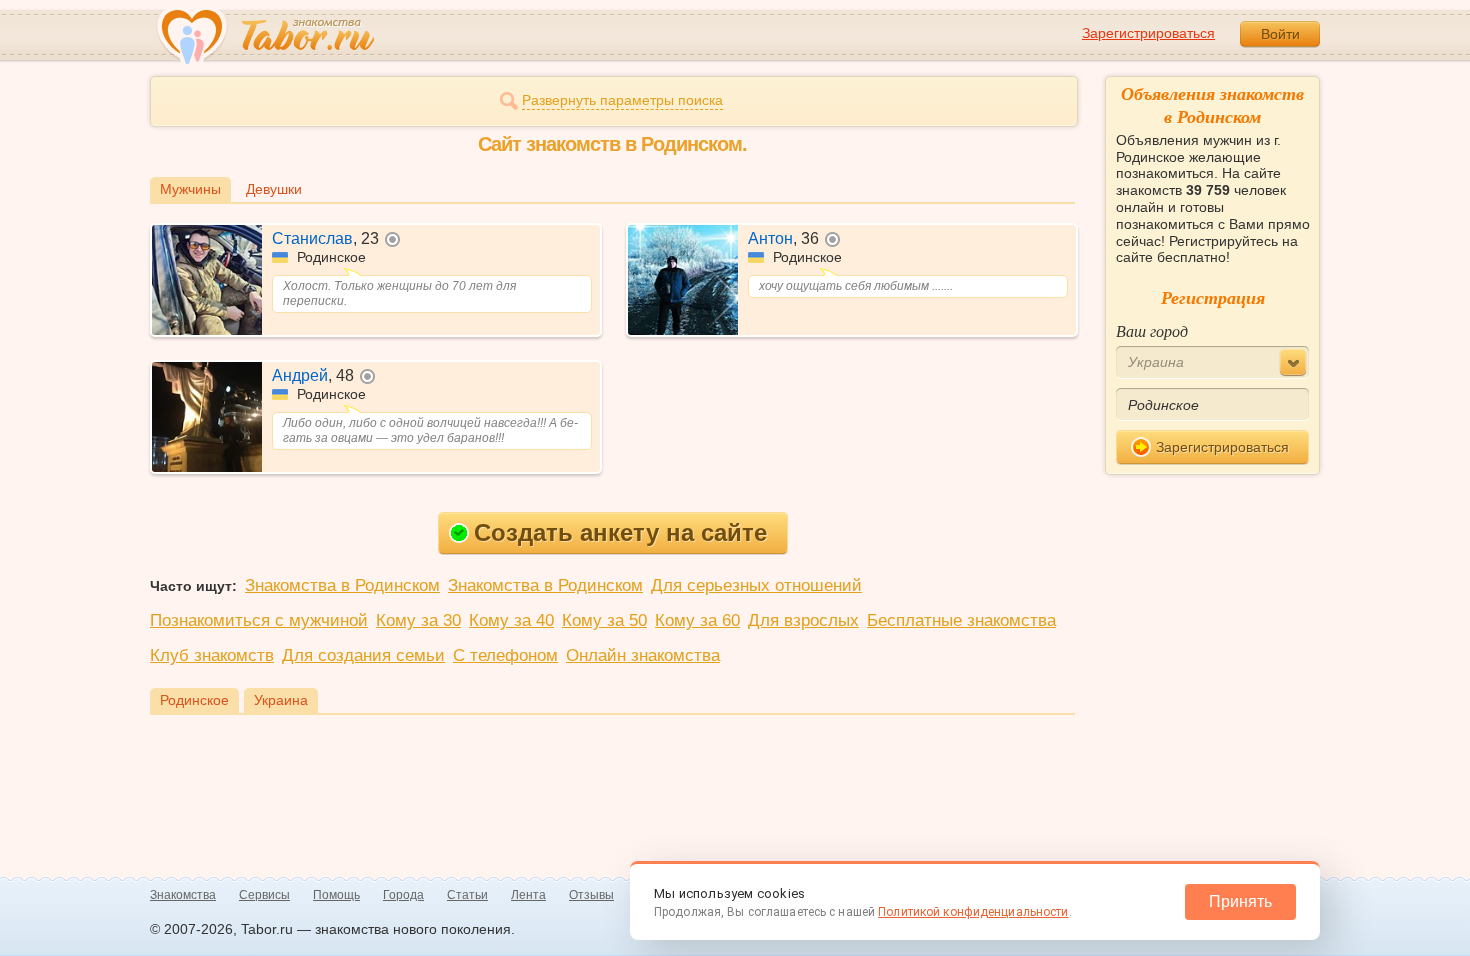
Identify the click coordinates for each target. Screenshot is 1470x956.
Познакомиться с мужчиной (259, 620)
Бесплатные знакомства (961, 620)
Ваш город (1152, 330)
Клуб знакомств (212, 655)
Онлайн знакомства (643, 655)
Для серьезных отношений (756, 585)
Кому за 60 (697, 620)
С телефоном (505, 655)
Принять (1240, 901)
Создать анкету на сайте (620, 532)
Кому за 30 (418, 620)
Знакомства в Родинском (342, 585)
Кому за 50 (604, 620)
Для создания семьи (363, 655)
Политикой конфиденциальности (973, 912)
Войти (1280, 34)
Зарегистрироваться (1148, 33)
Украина (281, 700)
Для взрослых (803, 620)
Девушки (274, 189)
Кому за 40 (511, 620)
